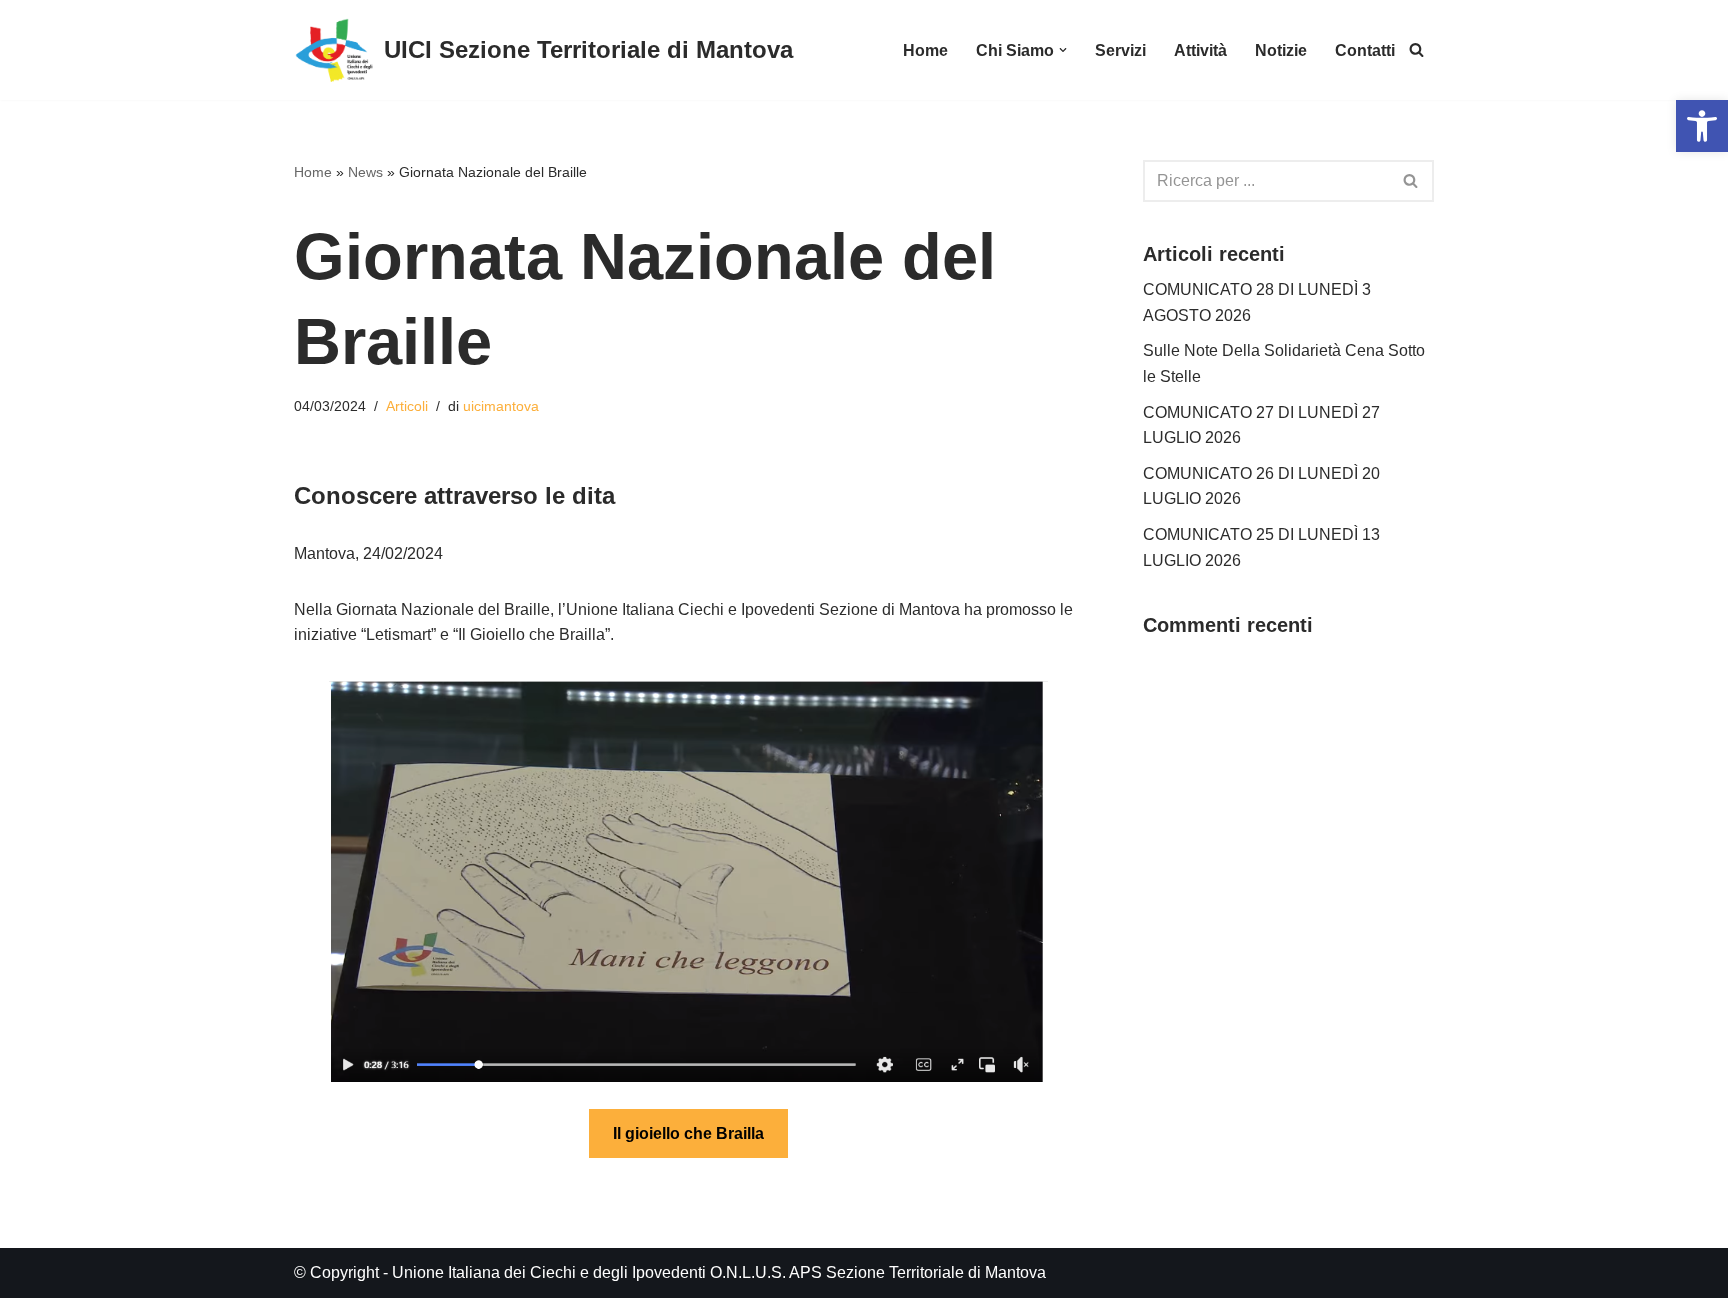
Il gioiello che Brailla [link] (688, 1133)
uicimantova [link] (501, 406)
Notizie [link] (1281, 50)
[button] (1063, 50)
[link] (1702, 126)
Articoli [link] (407, 406)
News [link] (365, 172)
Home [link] (925, 50)
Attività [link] (1200, 50)
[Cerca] (1411, 181)
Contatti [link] (1365, 50)
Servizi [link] (1120, 50)
